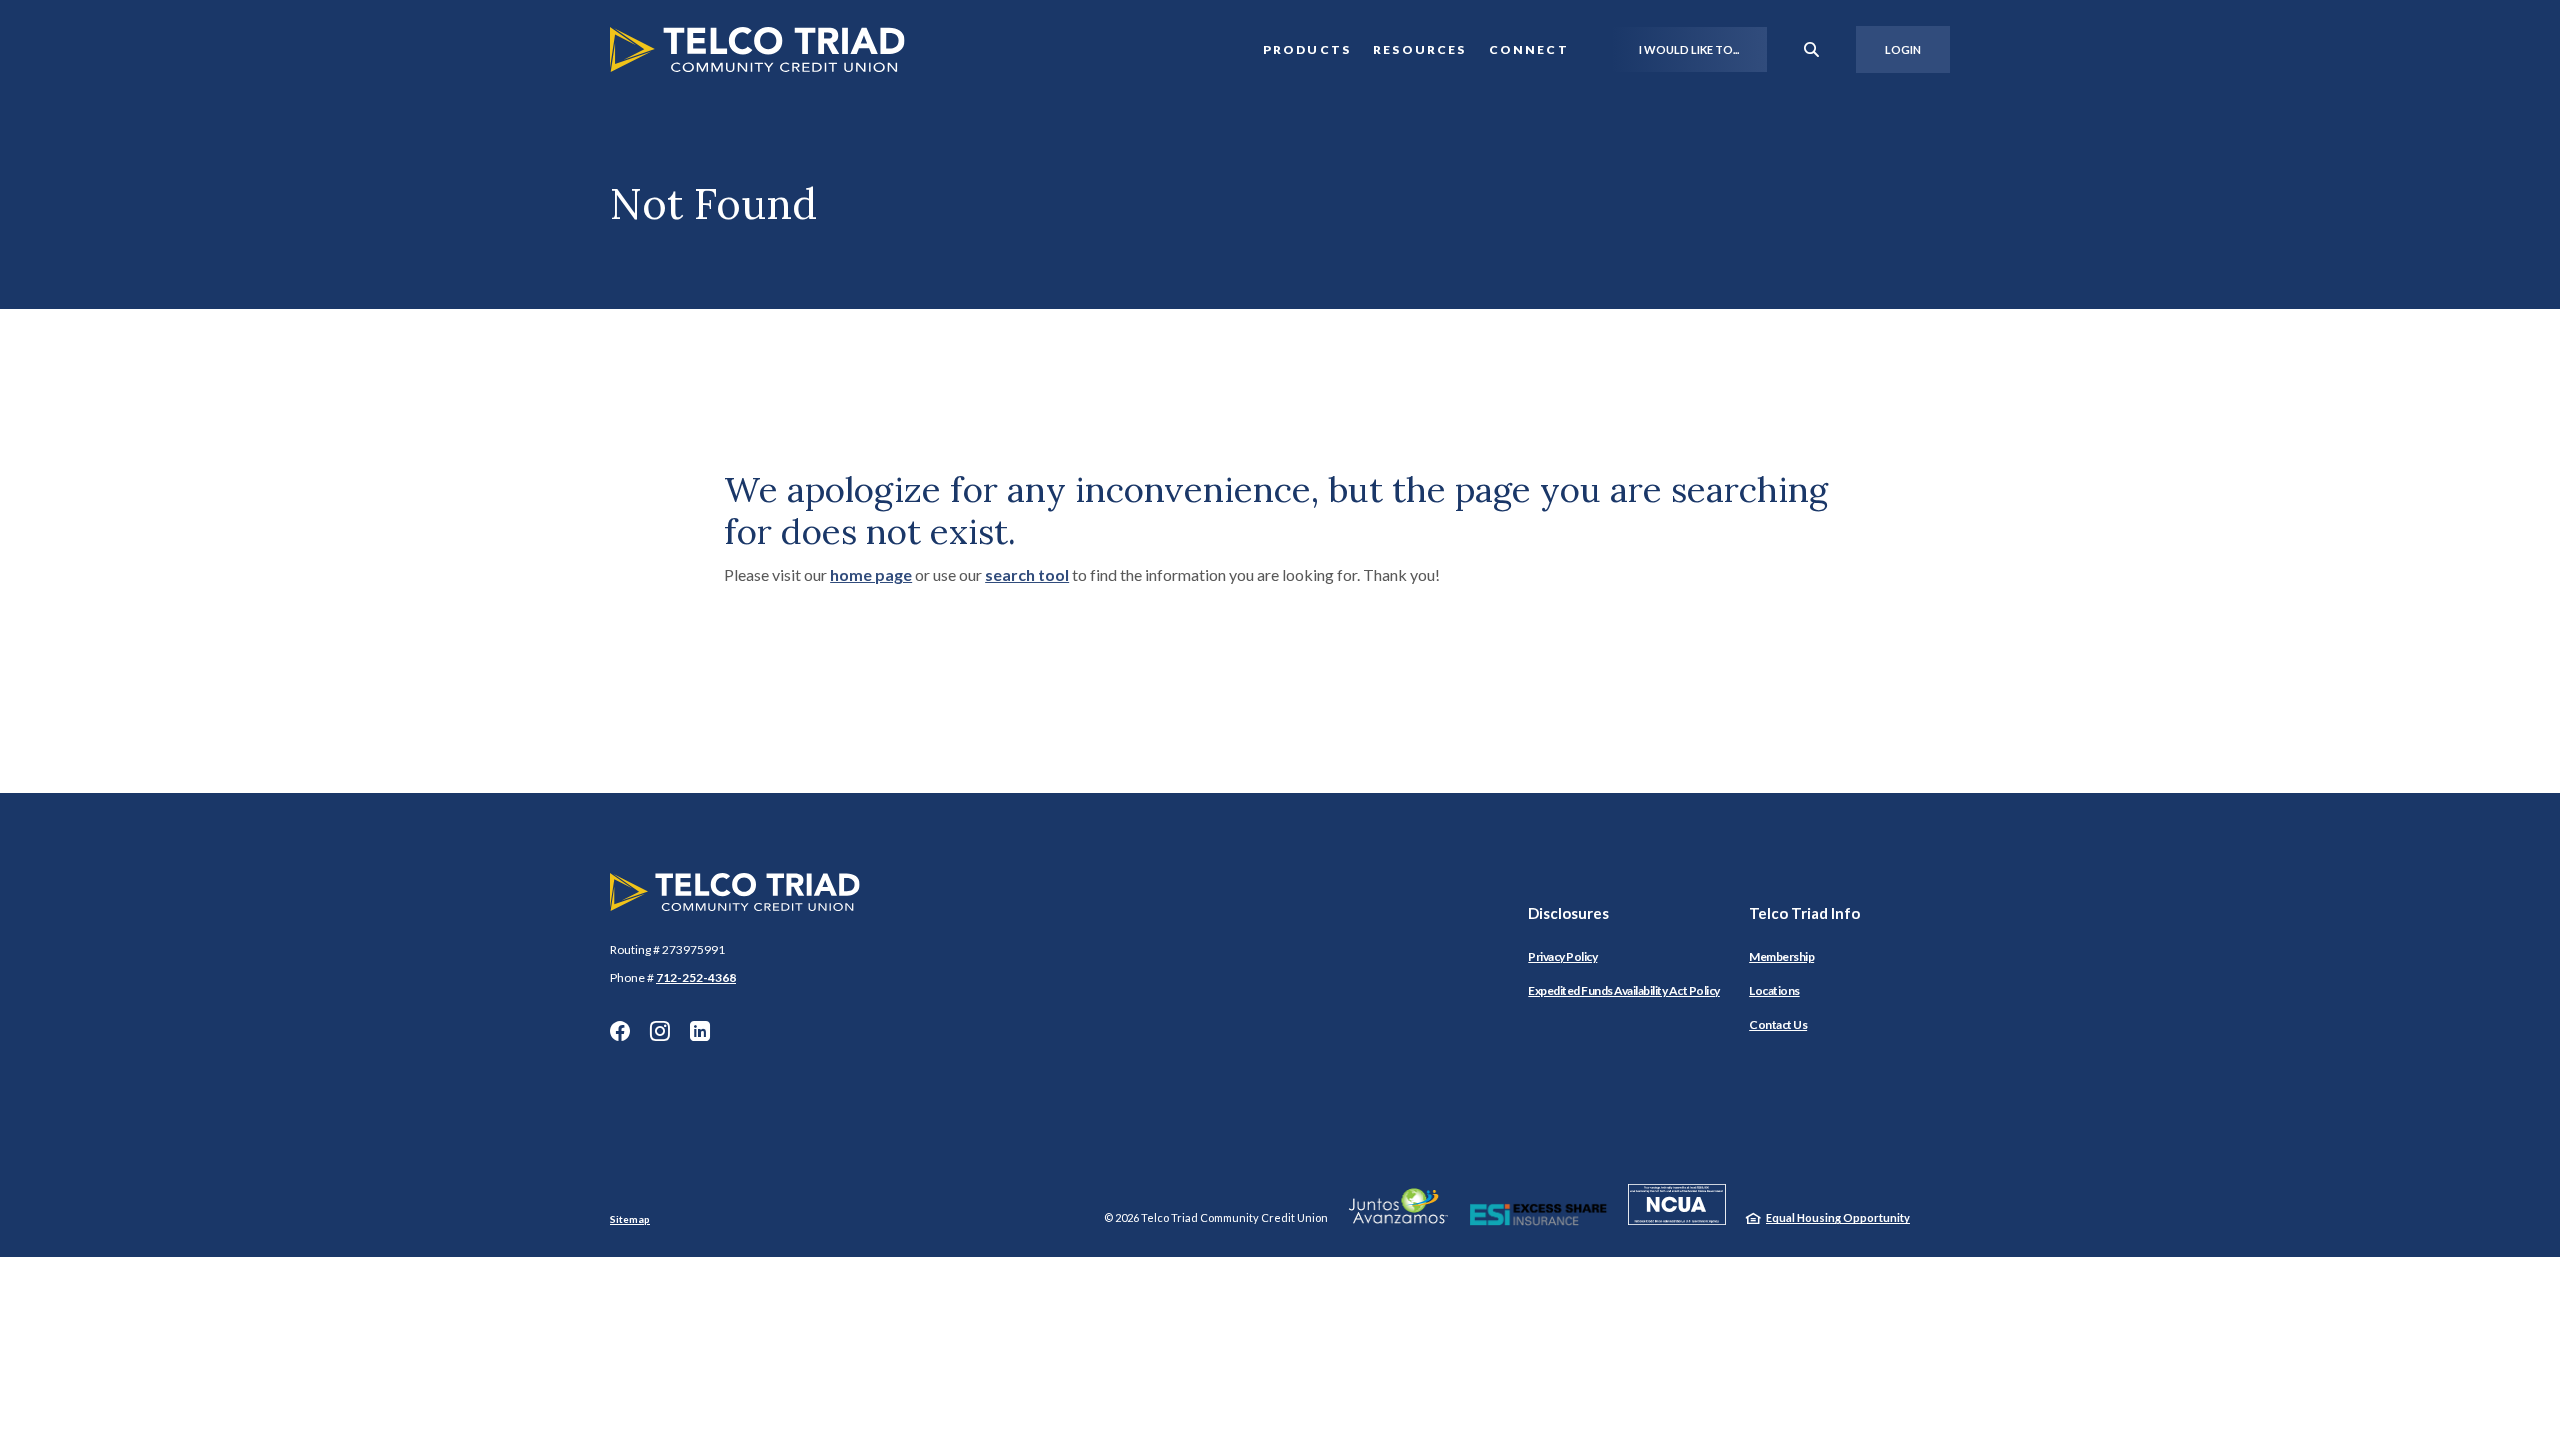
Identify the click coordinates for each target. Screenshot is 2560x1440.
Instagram (660, 1031)
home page (871, 574)
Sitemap (630, 1219)
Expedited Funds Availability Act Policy (1624, 990)
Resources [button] (1420, 49)
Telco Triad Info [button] (1804, 913)
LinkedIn (700, 1031)
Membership (1781, 956)
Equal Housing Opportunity (1838, 1217)
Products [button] (1307, 49)
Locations (1774, 990)
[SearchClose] (1812, 49)
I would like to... (1689, 49)
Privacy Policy (1562, 956)
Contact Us (1778, 1024)
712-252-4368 (696, 977)
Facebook (620, 1031)
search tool (1027, 574)
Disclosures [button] (1568, 913)
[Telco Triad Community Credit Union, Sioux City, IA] (757, 49)
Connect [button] (1529, 49)
